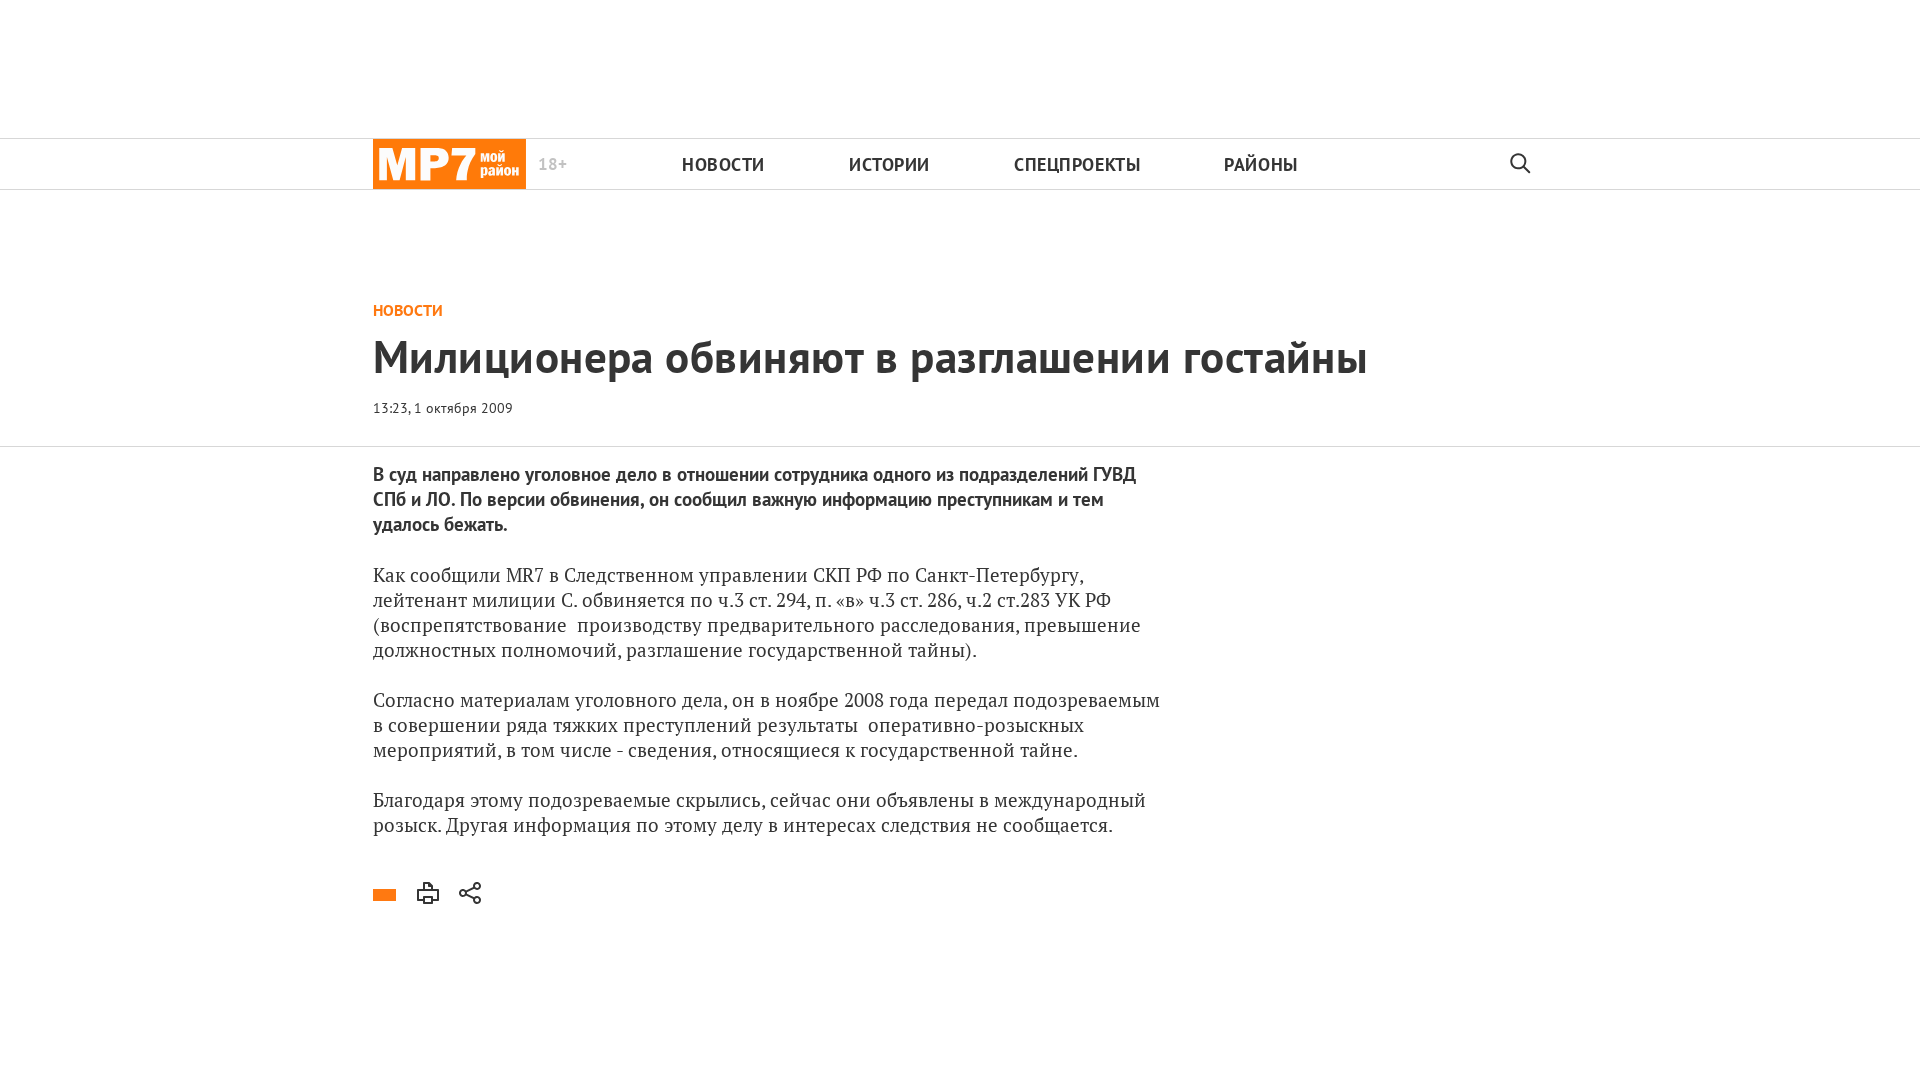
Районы (1260, 164)
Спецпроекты (1077, 164)
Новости (723, 164)
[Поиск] (1521, 164)
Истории (889, 164)
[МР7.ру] (449, 164)
